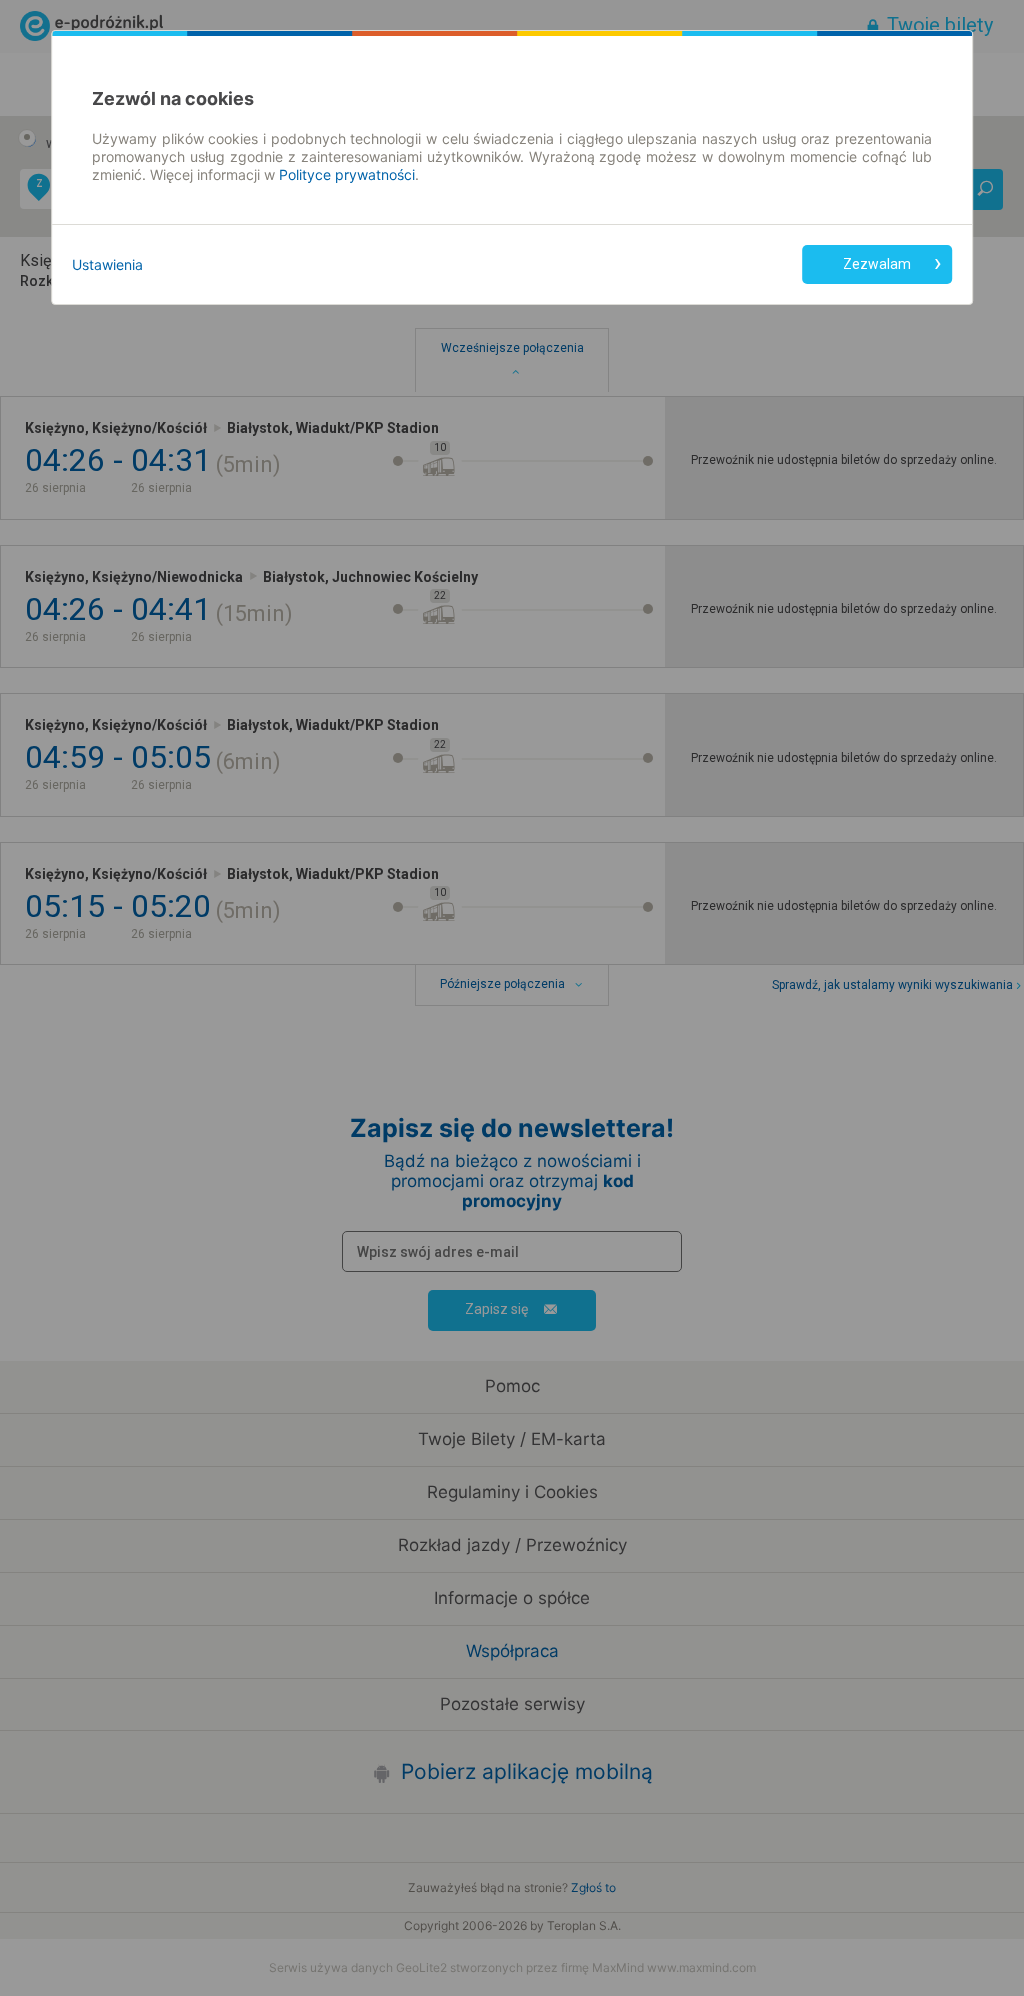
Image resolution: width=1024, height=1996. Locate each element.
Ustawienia (107, 264)
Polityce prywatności (347, 174)
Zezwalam (877, 264)
